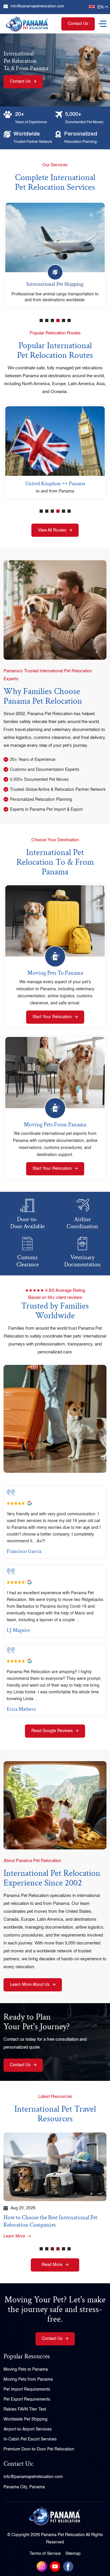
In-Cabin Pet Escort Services (30, 2439)
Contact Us (78, 24)
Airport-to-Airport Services (28, 2429)
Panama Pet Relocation (63, 2535)
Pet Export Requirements (27, 2399)
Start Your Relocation (52, 1017)
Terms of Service (45, 2554)
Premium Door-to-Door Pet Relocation (39, 2449)
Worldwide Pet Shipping (26, 2419)
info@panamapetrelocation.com (37, 6)
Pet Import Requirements (27, 2389)
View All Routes (52, 530)
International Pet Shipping (55, 284)
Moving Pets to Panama (55, 973)
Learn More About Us (30, 1985)
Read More (52, 2265)
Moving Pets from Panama (55, 1125)
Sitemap (73, 2554)
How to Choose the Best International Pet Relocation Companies (50, 2221)
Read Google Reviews (52, 1731)
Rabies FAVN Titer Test (25, 2409)
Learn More (14, 2236)
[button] (41, 324)
